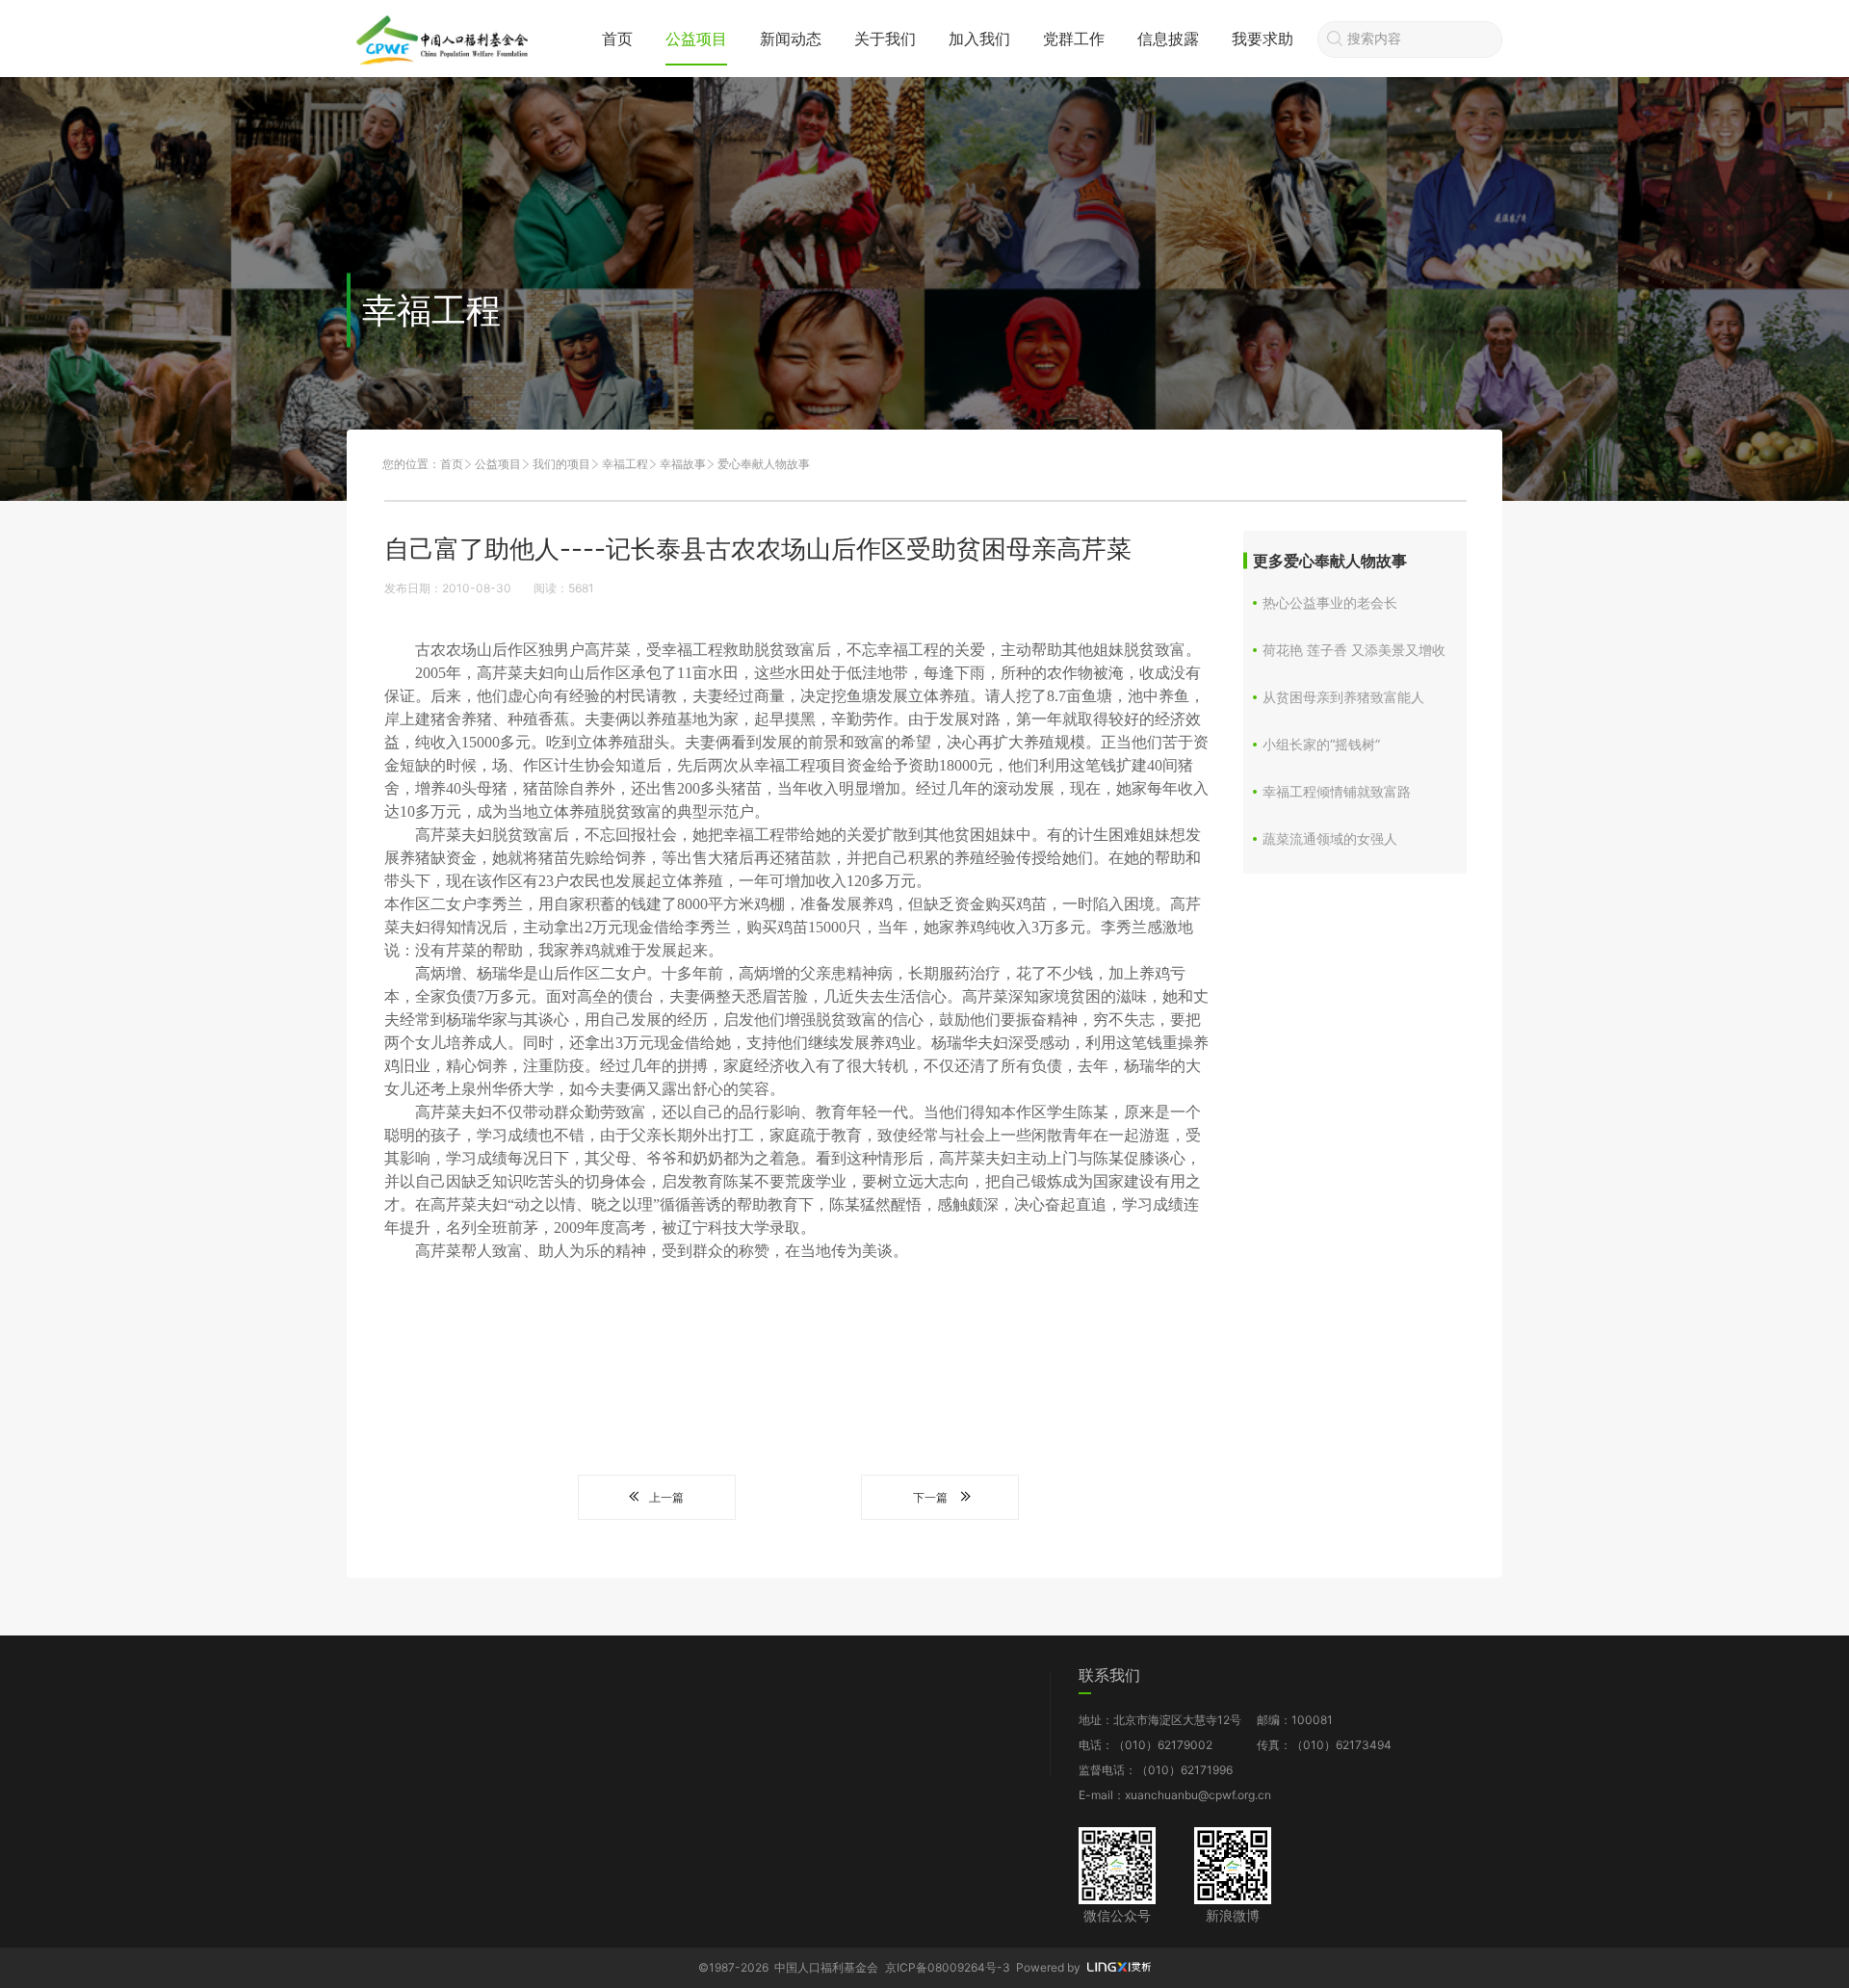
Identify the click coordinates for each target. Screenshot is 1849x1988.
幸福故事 (683, 464)
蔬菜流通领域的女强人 (1330, 838)
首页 (617, 39)
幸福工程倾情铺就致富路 (1337, 791)
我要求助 (1263, 39)
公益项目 (696, 39)
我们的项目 (561, 464)
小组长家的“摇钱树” (1321, 744)
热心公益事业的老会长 (1330, 602)
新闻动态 (791, 39)
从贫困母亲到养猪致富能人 (1343, 697)
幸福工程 (625, 464)
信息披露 (1168, 39)
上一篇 (666, 1497)
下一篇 (930, 1497)
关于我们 (885, 39)
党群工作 (1074, 39)
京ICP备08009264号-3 (948, 1967)
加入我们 (979, 39)
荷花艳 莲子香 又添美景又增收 (1354, 650)
